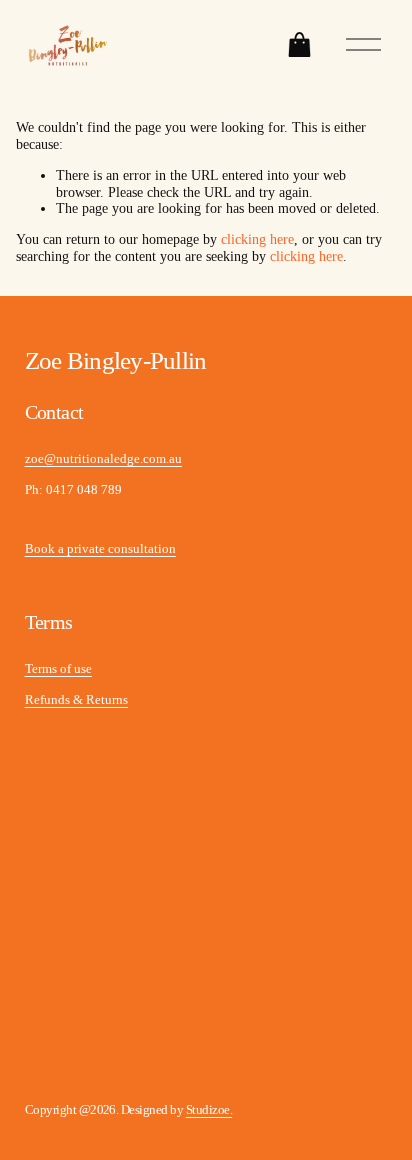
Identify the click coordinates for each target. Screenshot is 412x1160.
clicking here (257, 239)
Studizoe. (209, 1109)
